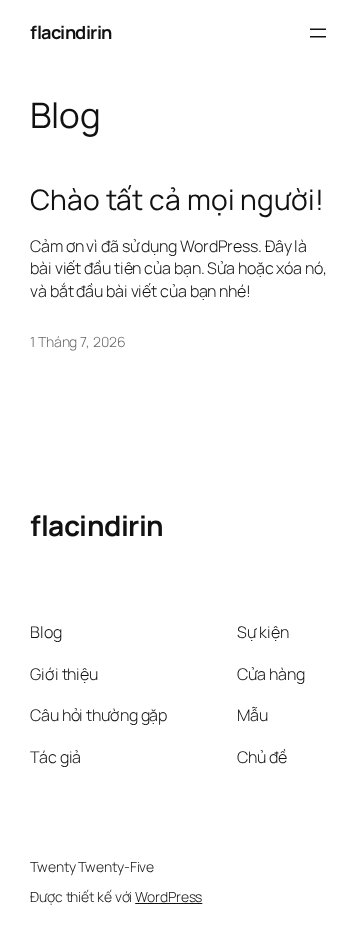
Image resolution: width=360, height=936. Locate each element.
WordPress (168, 896)
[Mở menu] (318, 33)
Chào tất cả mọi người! (177, 200)
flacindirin (71, 32)
